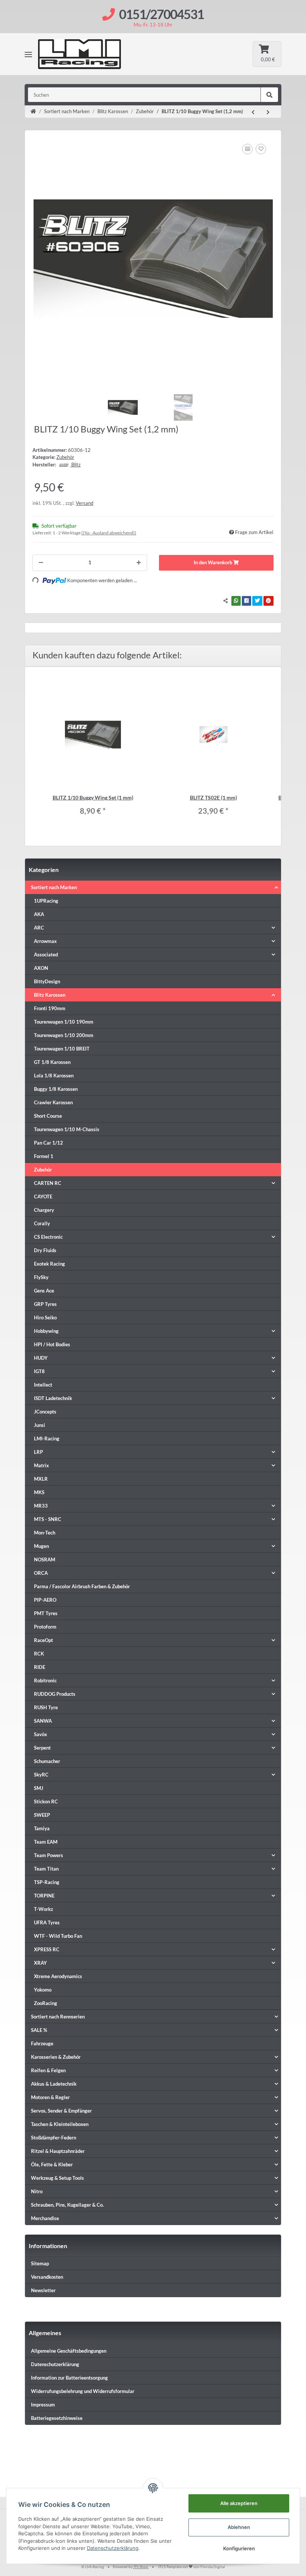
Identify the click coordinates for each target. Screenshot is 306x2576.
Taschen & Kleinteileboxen (60, 2124)
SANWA (43, 1721)
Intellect (43, 1385)
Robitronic (45, 1680)
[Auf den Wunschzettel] (261, 149)
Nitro (37, 2191)
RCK (39, 1654)
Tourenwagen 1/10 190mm (64, 1022)
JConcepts (45, 1412)
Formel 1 (44, 1156)
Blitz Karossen (50, 995)
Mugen (41, 1546)
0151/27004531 (161, 14)
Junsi (40, 1425)
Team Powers (49, 1855)
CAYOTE (43, 1197)
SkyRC (41, 1775)
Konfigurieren (239, 2548)
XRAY (40, 1963)
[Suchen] (269, 95)
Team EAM (46, 1842)
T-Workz (43, 1909)
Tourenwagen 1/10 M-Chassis (67, 1129)
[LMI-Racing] (90, 54)
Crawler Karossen (53, 1102)
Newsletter (43, 2290)
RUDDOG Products (55, 1694)
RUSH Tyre (46, 1707)
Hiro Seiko (45, 1318)
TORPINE (44, 1896)
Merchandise (45, 2218)
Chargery (44, 1210)
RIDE (40, 1667)
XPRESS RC (47, 1949)
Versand (85, 503)
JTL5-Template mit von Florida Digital (191, 2567)
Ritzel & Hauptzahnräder (58, 2151)
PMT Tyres (46, 1613)
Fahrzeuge (42, 2043)
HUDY (41, 1358)
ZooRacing (46, 2003)
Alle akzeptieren (239, 2503)
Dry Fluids (45, 1250)
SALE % (39, 2030)
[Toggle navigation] (28, 54)
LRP (38, 1452)
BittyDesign (47, 981)
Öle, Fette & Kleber (52, 2164)
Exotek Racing (49, 1264)
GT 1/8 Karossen (52, 1062)
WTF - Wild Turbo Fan (58, 1936)
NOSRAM (45, 1559)
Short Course (48, 1116)
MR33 (41, 1506)
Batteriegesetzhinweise (57, 2418)
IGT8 (39, 1371)
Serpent (42, 1748)
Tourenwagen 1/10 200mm (64, 1035)
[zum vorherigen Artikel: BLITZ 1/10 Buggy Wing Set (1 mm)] (253, 112)
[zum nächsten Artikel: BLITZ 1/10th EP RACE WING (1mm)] (268, 112)
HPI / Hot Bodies (52, 1344)
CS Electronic (48, 1237)
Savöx (40, 1734)
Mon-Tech (45, 1533)
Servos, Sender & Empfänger (61, 2111)
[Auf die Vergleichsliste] (247, 149)
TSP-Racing (47, 1882)
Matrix (41, 1465)
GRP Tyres (45, 1304)
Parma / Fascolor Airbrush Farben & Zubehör (82, 1586)
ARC (39, 928)
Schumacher (47, 1761)
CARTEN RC (48, 1183)
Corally (42, 1223)
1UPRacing (46, 901)
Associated (46, 955)
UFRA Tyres (47, 1922)
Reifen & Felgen (48, 2070)
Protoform (45, 1627)
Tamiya (42, 1828)
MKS (39, 1492)
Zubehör (65, 457)
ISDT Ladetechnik (53, 1398)
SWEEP (42, 1815)
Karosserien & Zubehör (56, 2057)
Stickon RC (46, 1801)
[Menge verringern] (41, 563)
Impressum (43, 2405)
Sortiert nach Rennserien (58, 2017)
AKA (39, 914)
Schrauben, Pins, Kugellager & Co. (67, 2205)
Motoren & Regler (50, 2097)
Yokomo (43, 1990)
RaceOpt (43, 1640)
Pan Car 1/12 (49, 1143)
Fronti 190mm (50, 1008)
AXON (41, 968)
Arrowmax (45, 941)
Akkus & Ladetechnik (54, 2084)
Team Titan (46, 1869)
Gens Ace (44, 1291)
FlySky (41, 1277)
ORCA (41, 1573)
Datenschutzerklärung (55, 2364)
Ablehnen (239, 2527)
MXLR (41, 1479)
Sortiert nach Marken (54, 887)
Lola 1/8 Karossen (54, 1076)
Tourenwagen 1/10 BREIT (62, 1049)
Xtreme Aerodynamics (58, 1976)
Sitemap (40, 2263)
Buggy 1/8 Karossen (56, 1089)
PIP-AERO (45, 1600)
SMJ (39, 1788)
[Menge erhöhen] (139, 563)
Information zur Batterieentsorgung (69, 2378)
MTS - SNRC (48, 1519)
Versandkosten (47, 2277)
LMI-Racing (47, 1438)
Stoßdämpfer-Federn (54, 2138)
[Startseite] (33, 112)
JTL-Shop (141, 2567)
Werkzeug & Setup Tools (57, 2178)
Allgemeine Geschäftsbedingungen (69, 2351)
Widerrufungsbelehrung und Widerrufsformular (83, 2391)
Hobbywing (46, 1331)
